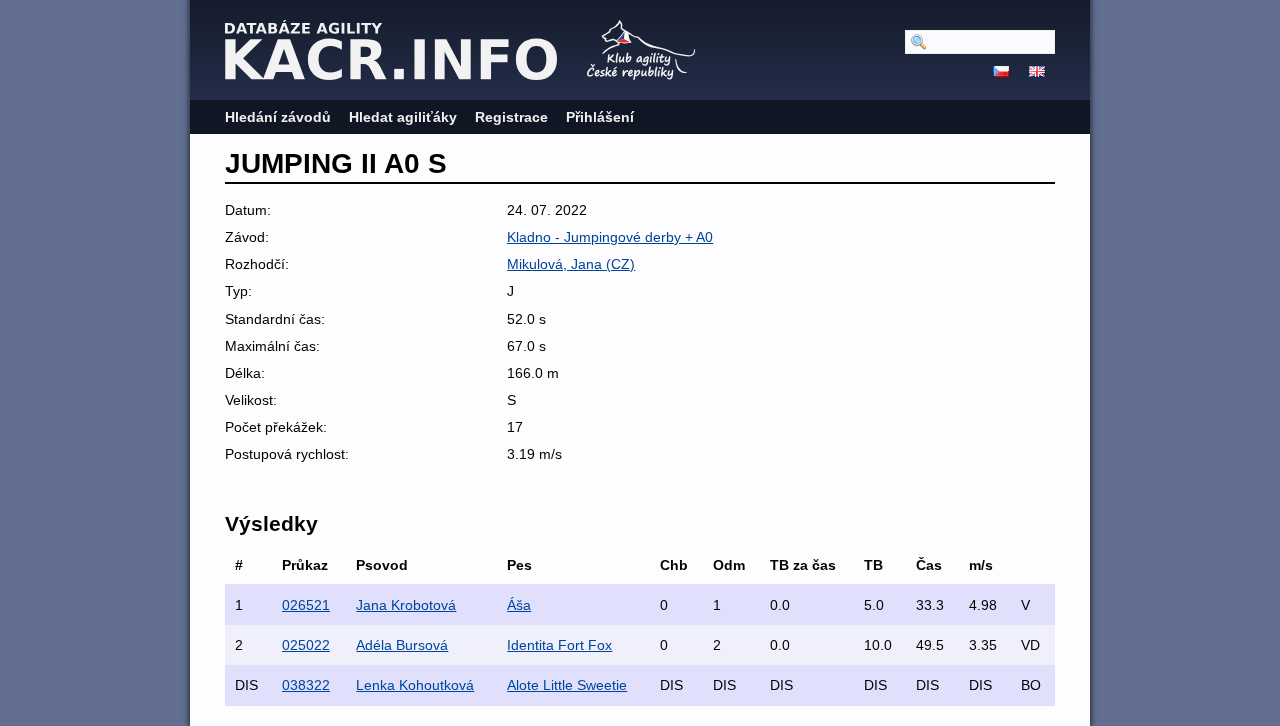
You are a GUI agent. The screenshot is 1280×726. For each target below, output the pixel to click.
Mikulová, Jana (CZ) (571, 264)
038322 (306, 685)
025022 (306, 645)
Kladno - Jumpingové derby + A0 (610, 237)
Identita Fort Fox (559, 645)
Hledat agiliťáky (403, 117)
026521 (306, 605)
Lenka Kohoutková (415, 685)
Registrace (511, 117)
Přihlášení (600, 117)
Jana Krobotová (406, 605)
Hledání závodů (278, 117)
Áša (519, 605)
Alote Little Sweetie (567, 685)
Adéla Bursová (402, 645)
